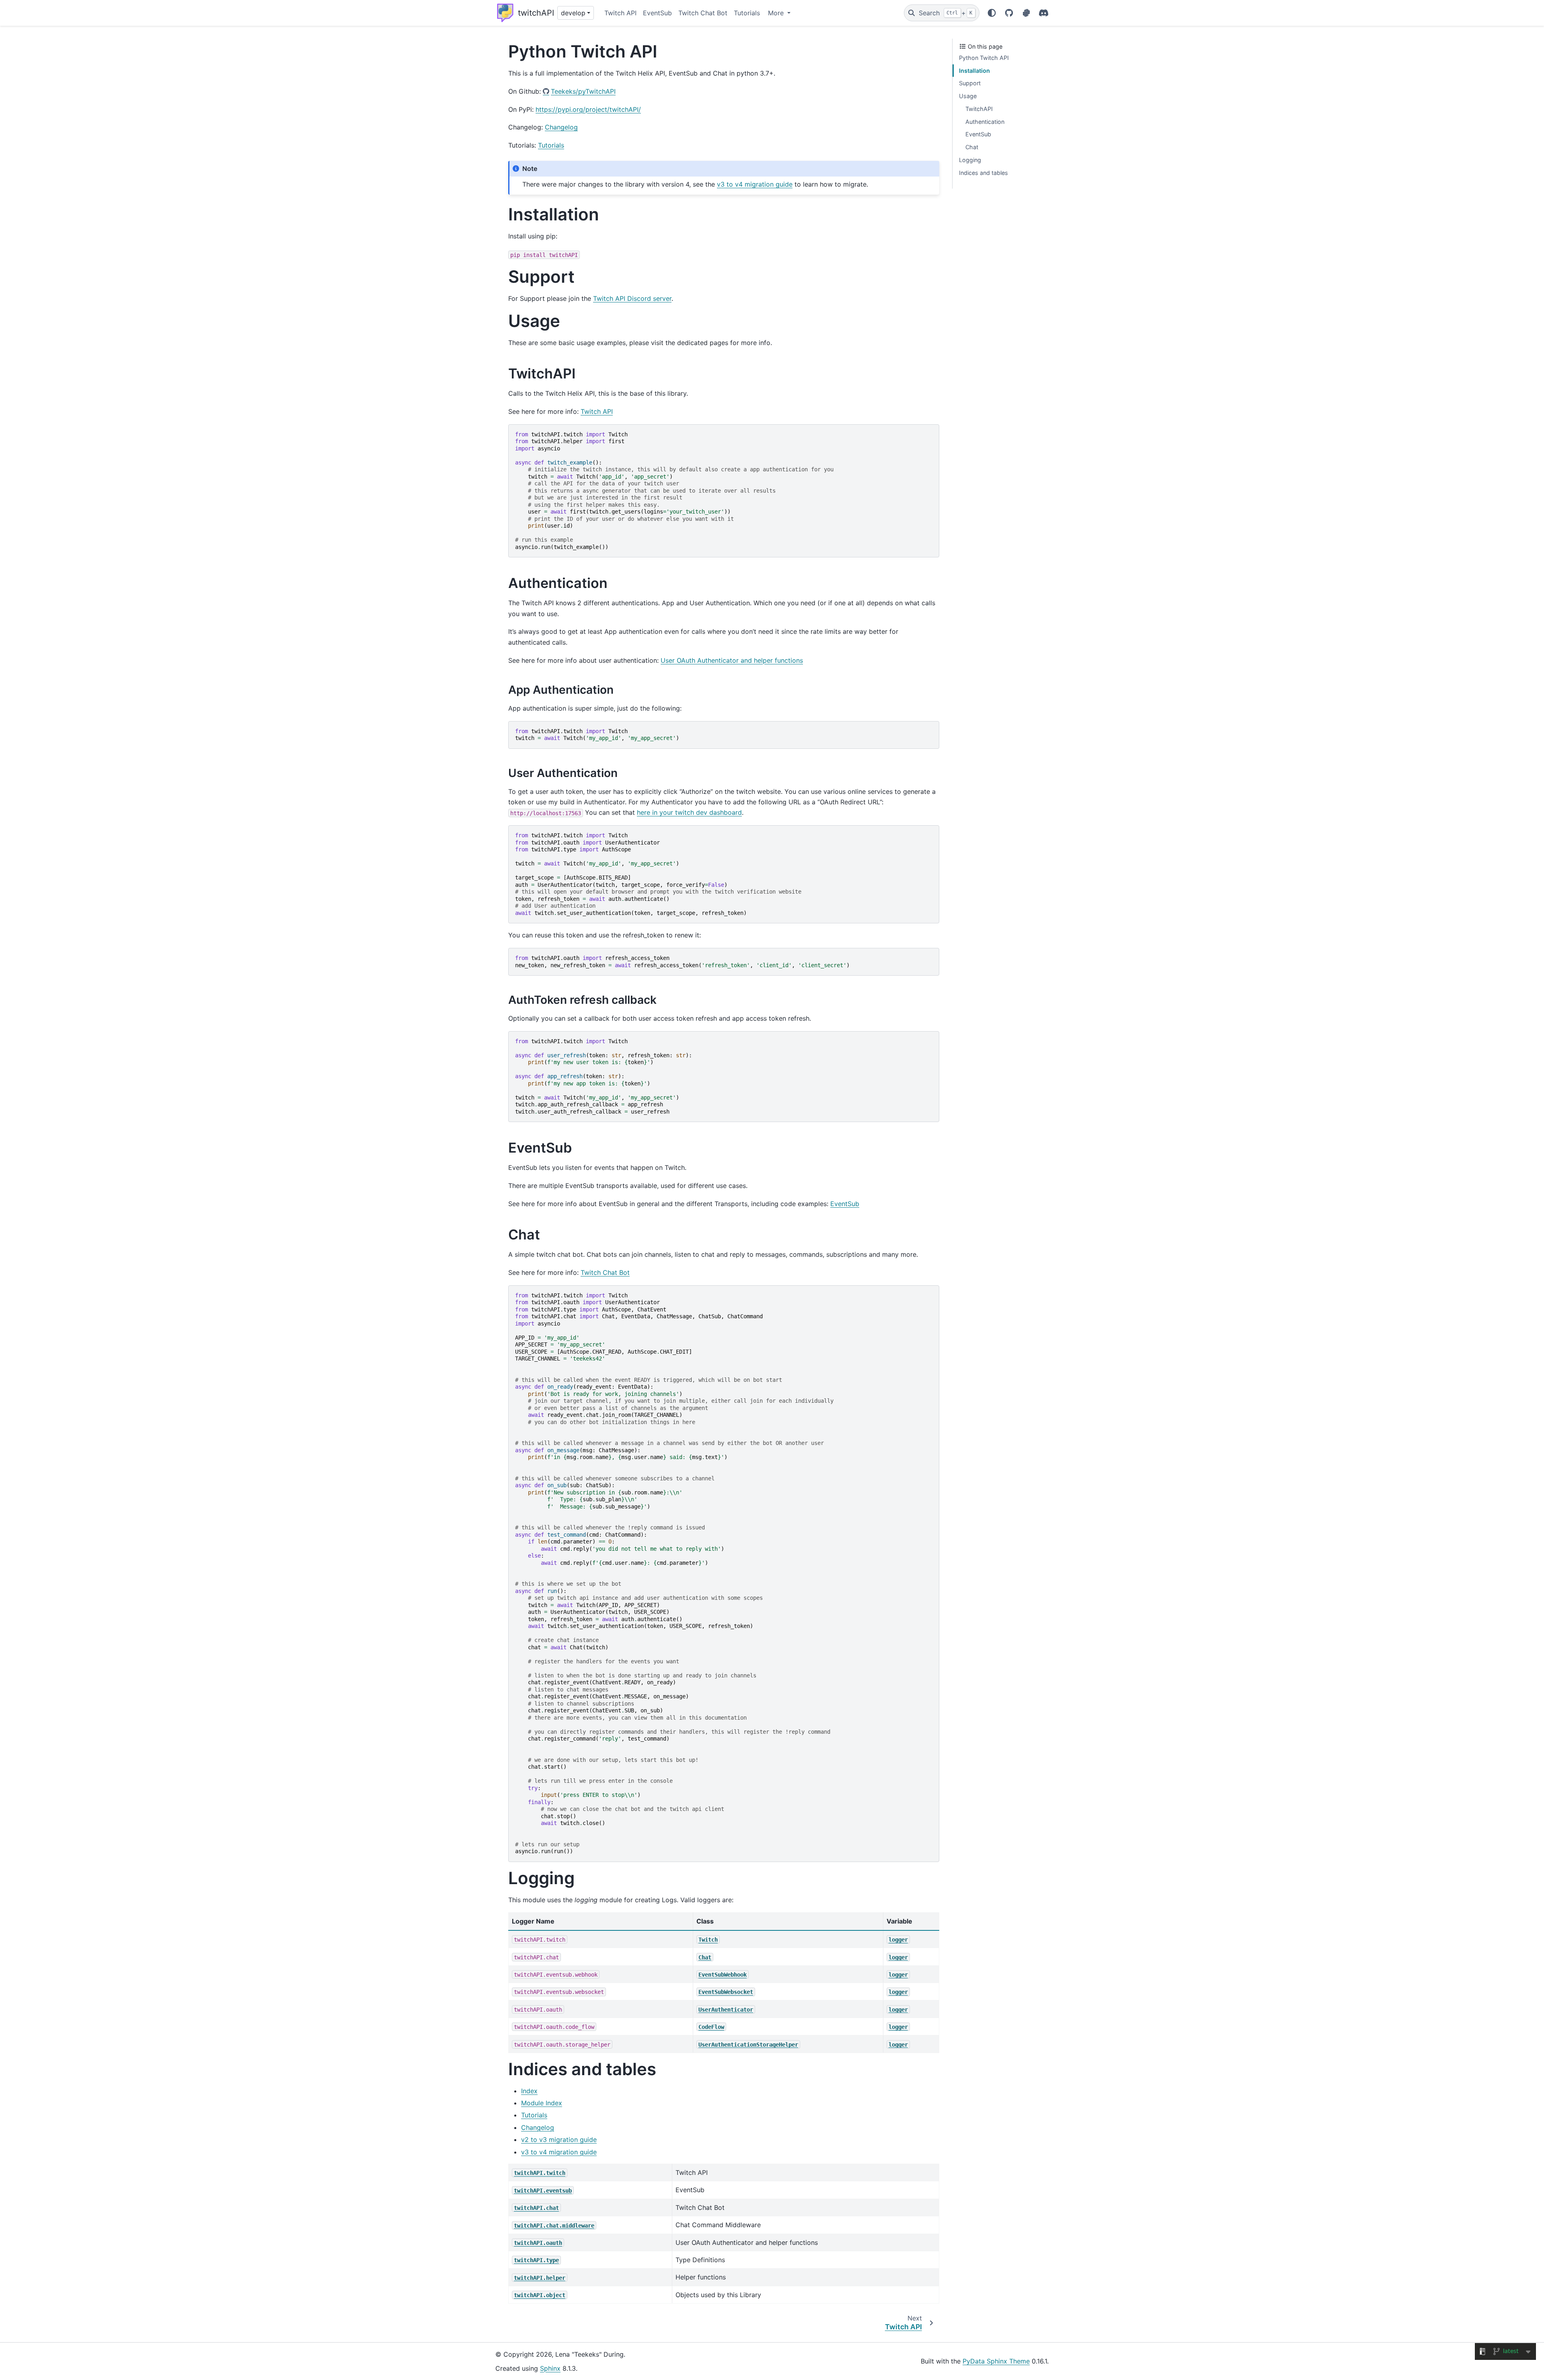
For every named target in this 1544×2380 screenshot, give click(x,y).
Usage (968, 96)
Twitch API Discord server (632, 298)
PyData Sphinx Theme (996, 2361)
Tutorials (747, 13)
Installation (974, 71)
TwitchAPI (979, 109)
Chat (972, 147)
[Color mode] (992, 13)
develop (573, 13)
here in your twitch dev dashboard (689, 812)
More (777, 13)
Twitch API (620, 13)
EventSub (657, 13)
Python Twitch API (984, 58)
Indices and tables (983, 173)
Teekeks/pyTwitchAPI (583, 91)
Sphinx (550, 2368)
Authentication (985, 122)
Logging (970, 160)
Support (970, 83)
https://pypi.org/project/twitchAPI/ (588, 109)
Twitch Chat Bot (703, 13)
